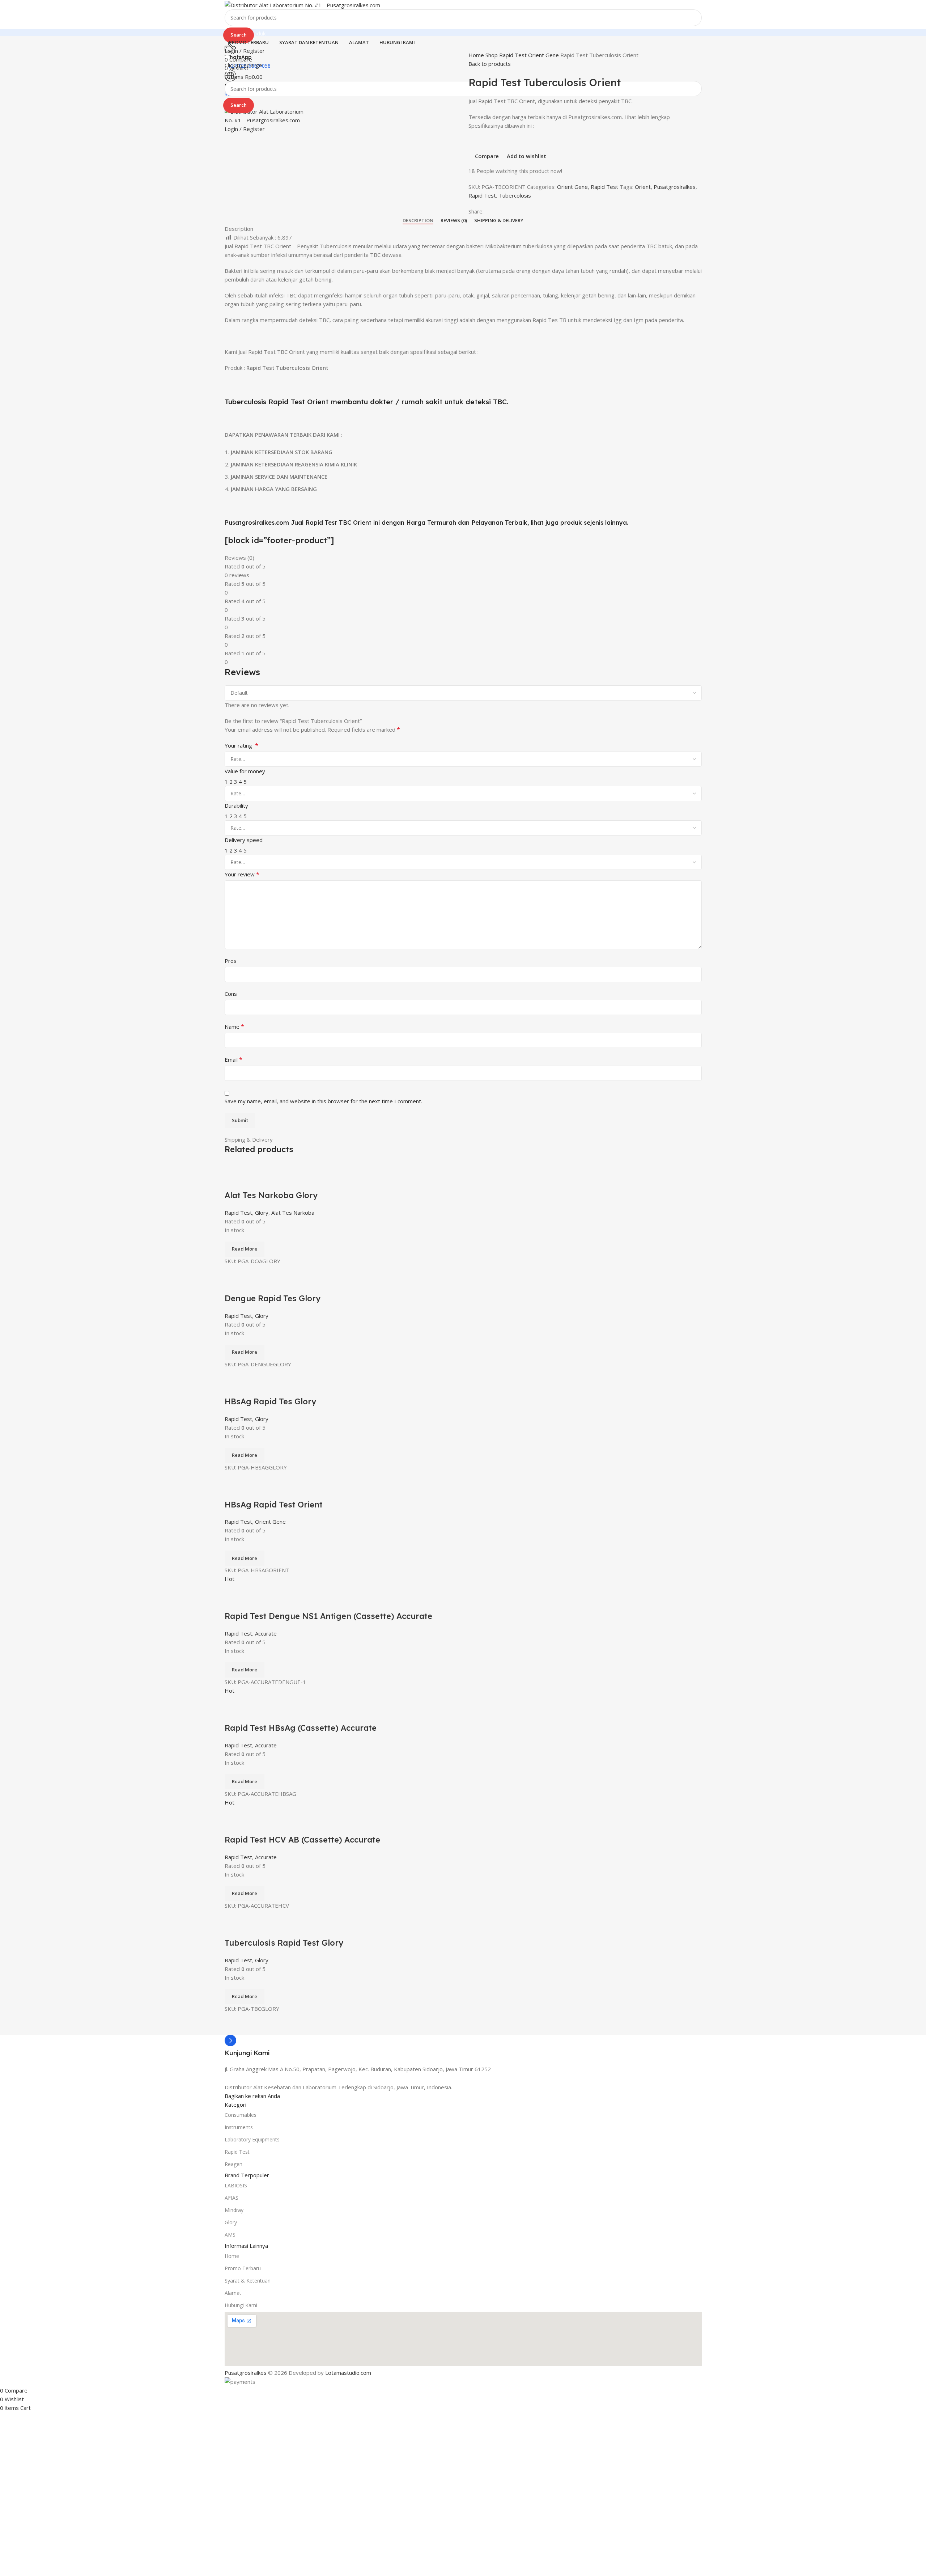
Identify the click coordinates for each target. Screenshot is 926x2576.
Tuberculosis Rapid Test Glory (284, 1943)
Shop (492, 55)
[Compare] (234, 1181)
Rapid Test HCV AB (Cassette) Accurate (302, 1840)
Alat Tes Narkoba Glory (271, 1195)
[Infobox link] (463, 2046)
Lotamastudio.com (348, 2373)
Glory (262, 1213)
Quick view (253, 1181)
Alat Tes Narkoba (293, 1213)
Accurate (266, 1633)
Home (477, 55)
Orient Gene (544, 55)
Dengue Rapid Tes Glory (273, 1298)
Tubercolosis (515, 195)
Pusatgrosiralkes (675, 187)
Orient (643, 187)
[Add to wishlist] (273, 1181)
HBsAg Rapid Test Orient (274, 1505)
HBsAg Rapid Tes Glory (270, 1401)
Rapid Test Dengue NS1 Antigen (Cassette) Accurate (328, 1616)
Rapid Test (514, 55)
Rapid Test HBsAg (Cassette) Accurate (301, 1728)
